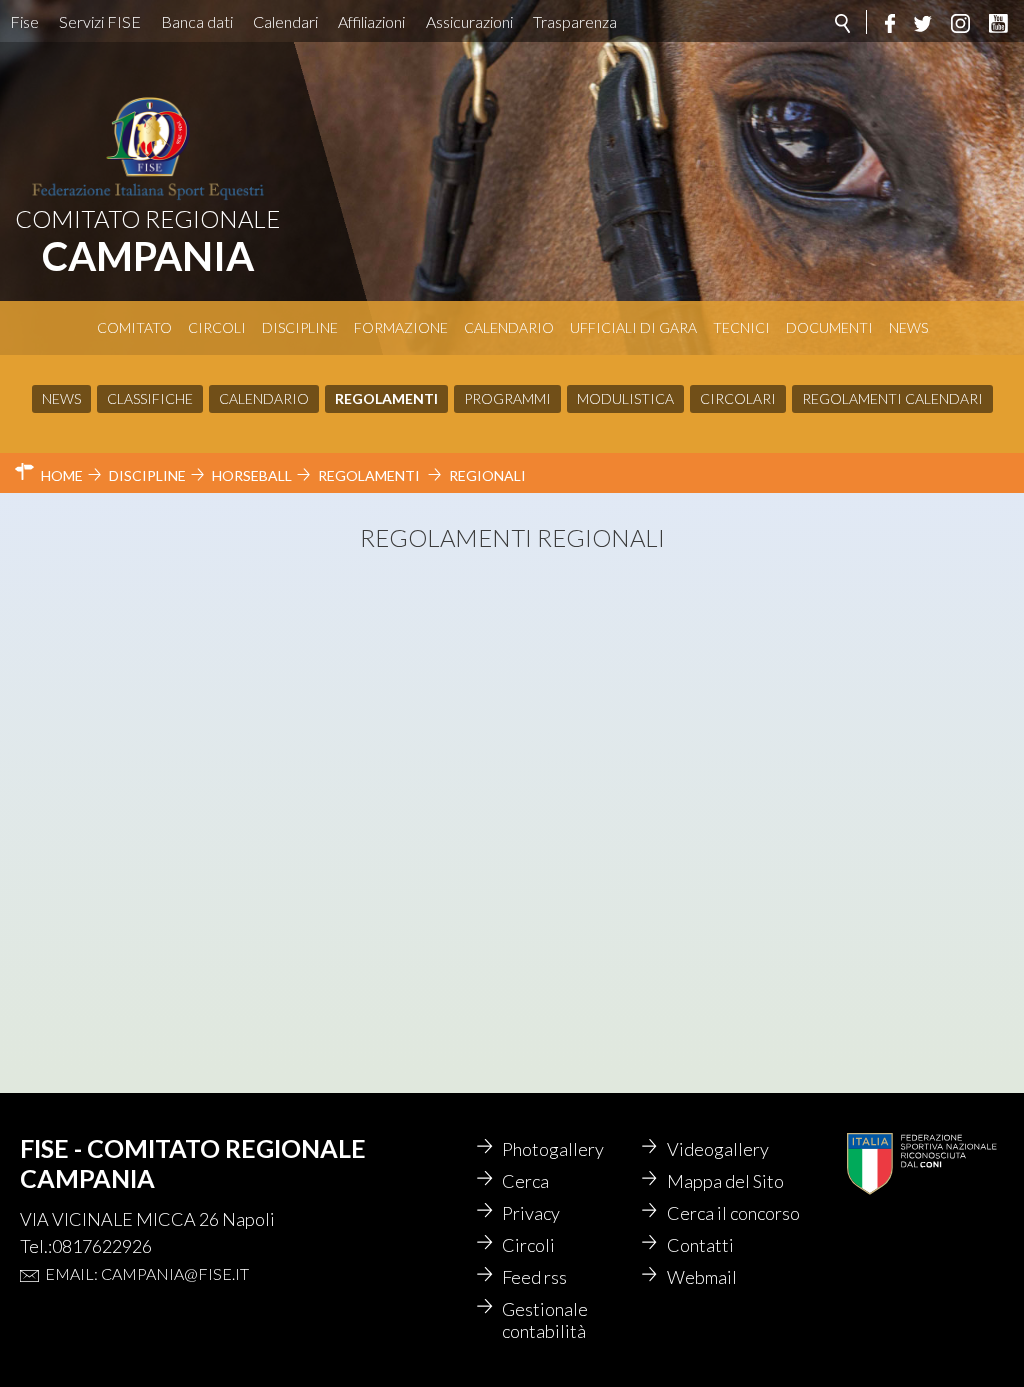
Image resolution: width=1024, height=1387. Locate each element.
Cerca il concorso (733, 1213)
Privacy (531, 1213)
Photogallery (553, 1149)
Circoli (217, 327)
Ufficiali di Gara (633, 327)
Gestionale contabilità (545, 1320)
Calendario (509, 327)
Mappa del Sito (725, 1181)
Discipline (300, 327)
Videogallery (718, 1149)
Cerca (525, 1181)
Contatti (700, 1245)
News (908, 327)
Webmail (702, 1277)
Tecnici (741, 327)
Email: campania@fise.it (147, 1273)
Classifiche (150, 398)
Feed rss (534, 1277)
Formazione (401, 327)
